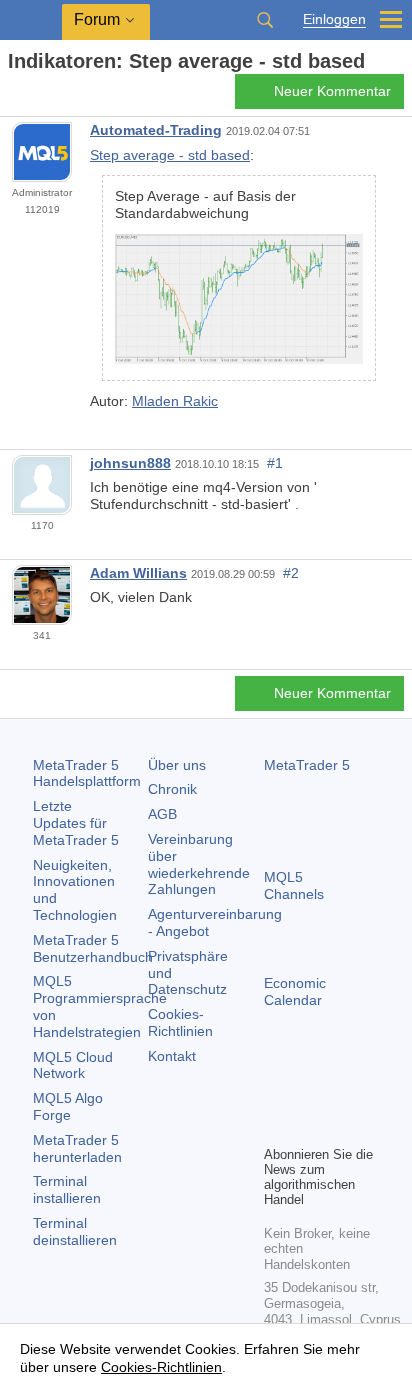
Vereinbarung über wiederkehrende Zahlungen (199, 864)
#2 (291, 573)
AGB (162, 814)
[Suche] (265, 20)
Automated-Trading (156, 130)
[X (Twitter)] (340, 1095)
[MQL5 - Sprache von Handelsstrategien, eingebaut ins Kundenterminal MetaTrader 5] (31, 20)
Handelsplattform (87, 773)
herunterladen (77, 1148)
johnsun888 (130, 463)
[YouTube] (276, 1127)
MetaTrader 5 (307, 765)
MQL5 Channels (294, 885)
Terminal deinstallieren (75, 1231)
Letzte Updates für (76, 823)
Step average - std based (170, 155)
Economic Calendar (295, 991)
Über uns (177, 765)
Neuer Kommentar (332, 91)
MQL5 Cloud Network (73, 1065)
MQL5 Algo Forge (68, 1106)
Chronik (172, 789)
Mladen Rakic (175, 401)
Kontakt (172, 1056)
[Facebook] (276, 1095)
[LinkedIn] (308, 1127)
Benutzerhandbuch (93, 948)
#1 (275, 463)
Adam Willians (138, 573)
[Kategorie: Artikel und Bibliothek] (38, 97)
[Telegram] (308, 1095)
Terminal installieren (67, 1189)
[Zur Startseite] (14, 96)
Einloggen (334, 19)
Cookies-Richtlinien (180, 1022)
